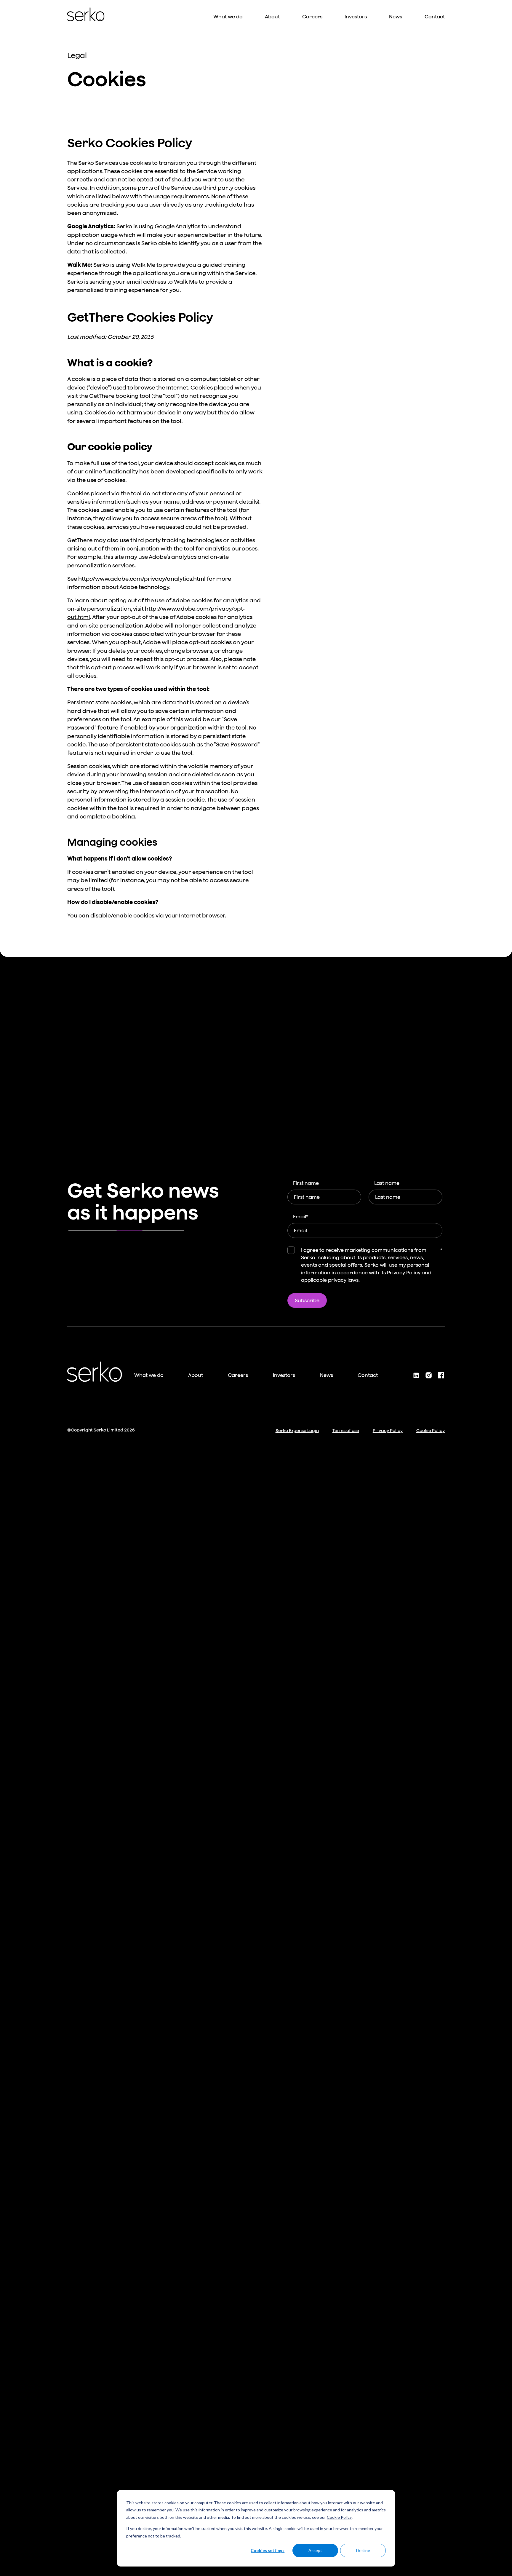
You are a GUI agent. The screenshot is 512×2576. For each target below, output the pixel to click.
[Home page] (86, 14)
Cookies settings (268, 2550)
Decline (363, 2550)
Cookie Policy (339, 2517)
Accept (315, 2550)
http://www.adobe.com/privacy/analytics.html (142, 579)
